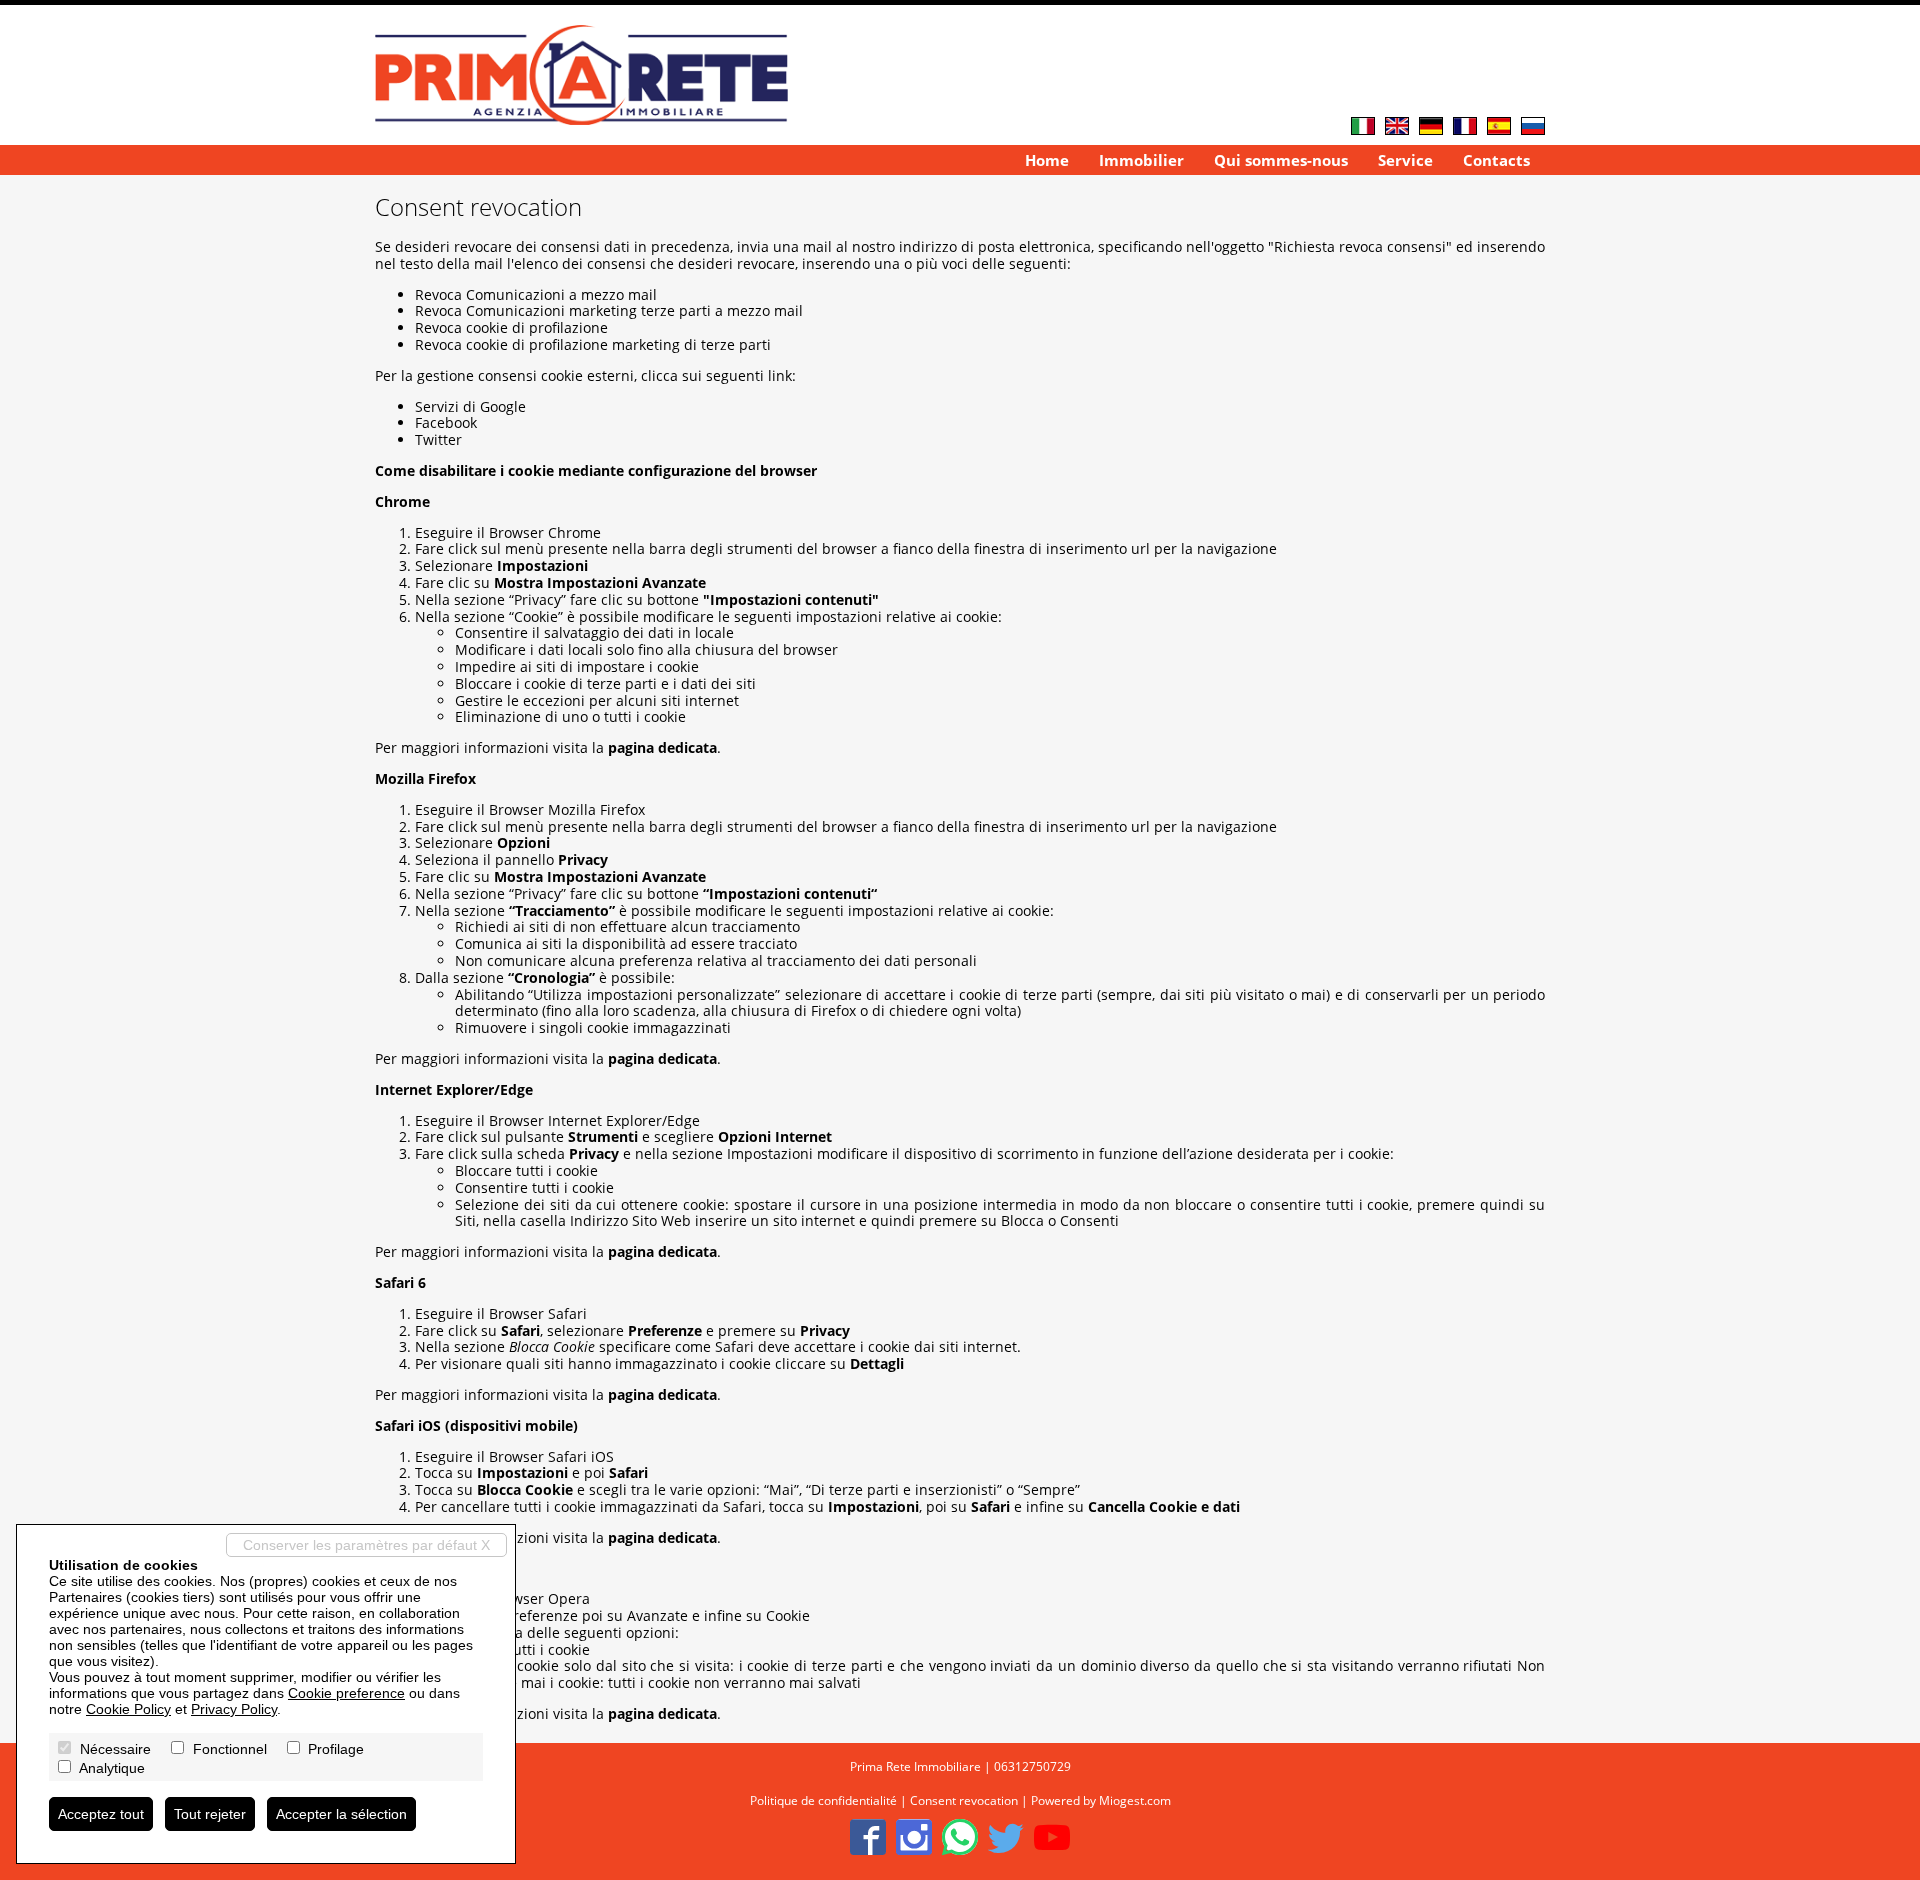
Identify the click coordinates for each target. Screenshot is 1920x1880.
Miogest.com (1135, 1800)
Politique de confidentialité (823, 1800)
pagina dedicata (662, 747)
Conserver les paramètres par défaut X (366, 1545)
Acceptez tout (101, 1814)
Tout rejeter (210, 1814)
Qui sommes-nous (1281, 160)
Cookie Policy (128, 1709)
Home (1047, 160)
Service (1405, 160)
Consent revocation (964, 1800)
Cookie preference (346, 1693)
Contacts (1496, 160)
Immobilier (1141, 160)
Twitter (438, 439)
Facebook (446, 422)
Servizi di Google (470, 406)
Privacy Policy (234, 1709)
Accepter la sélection (341, 1814)
